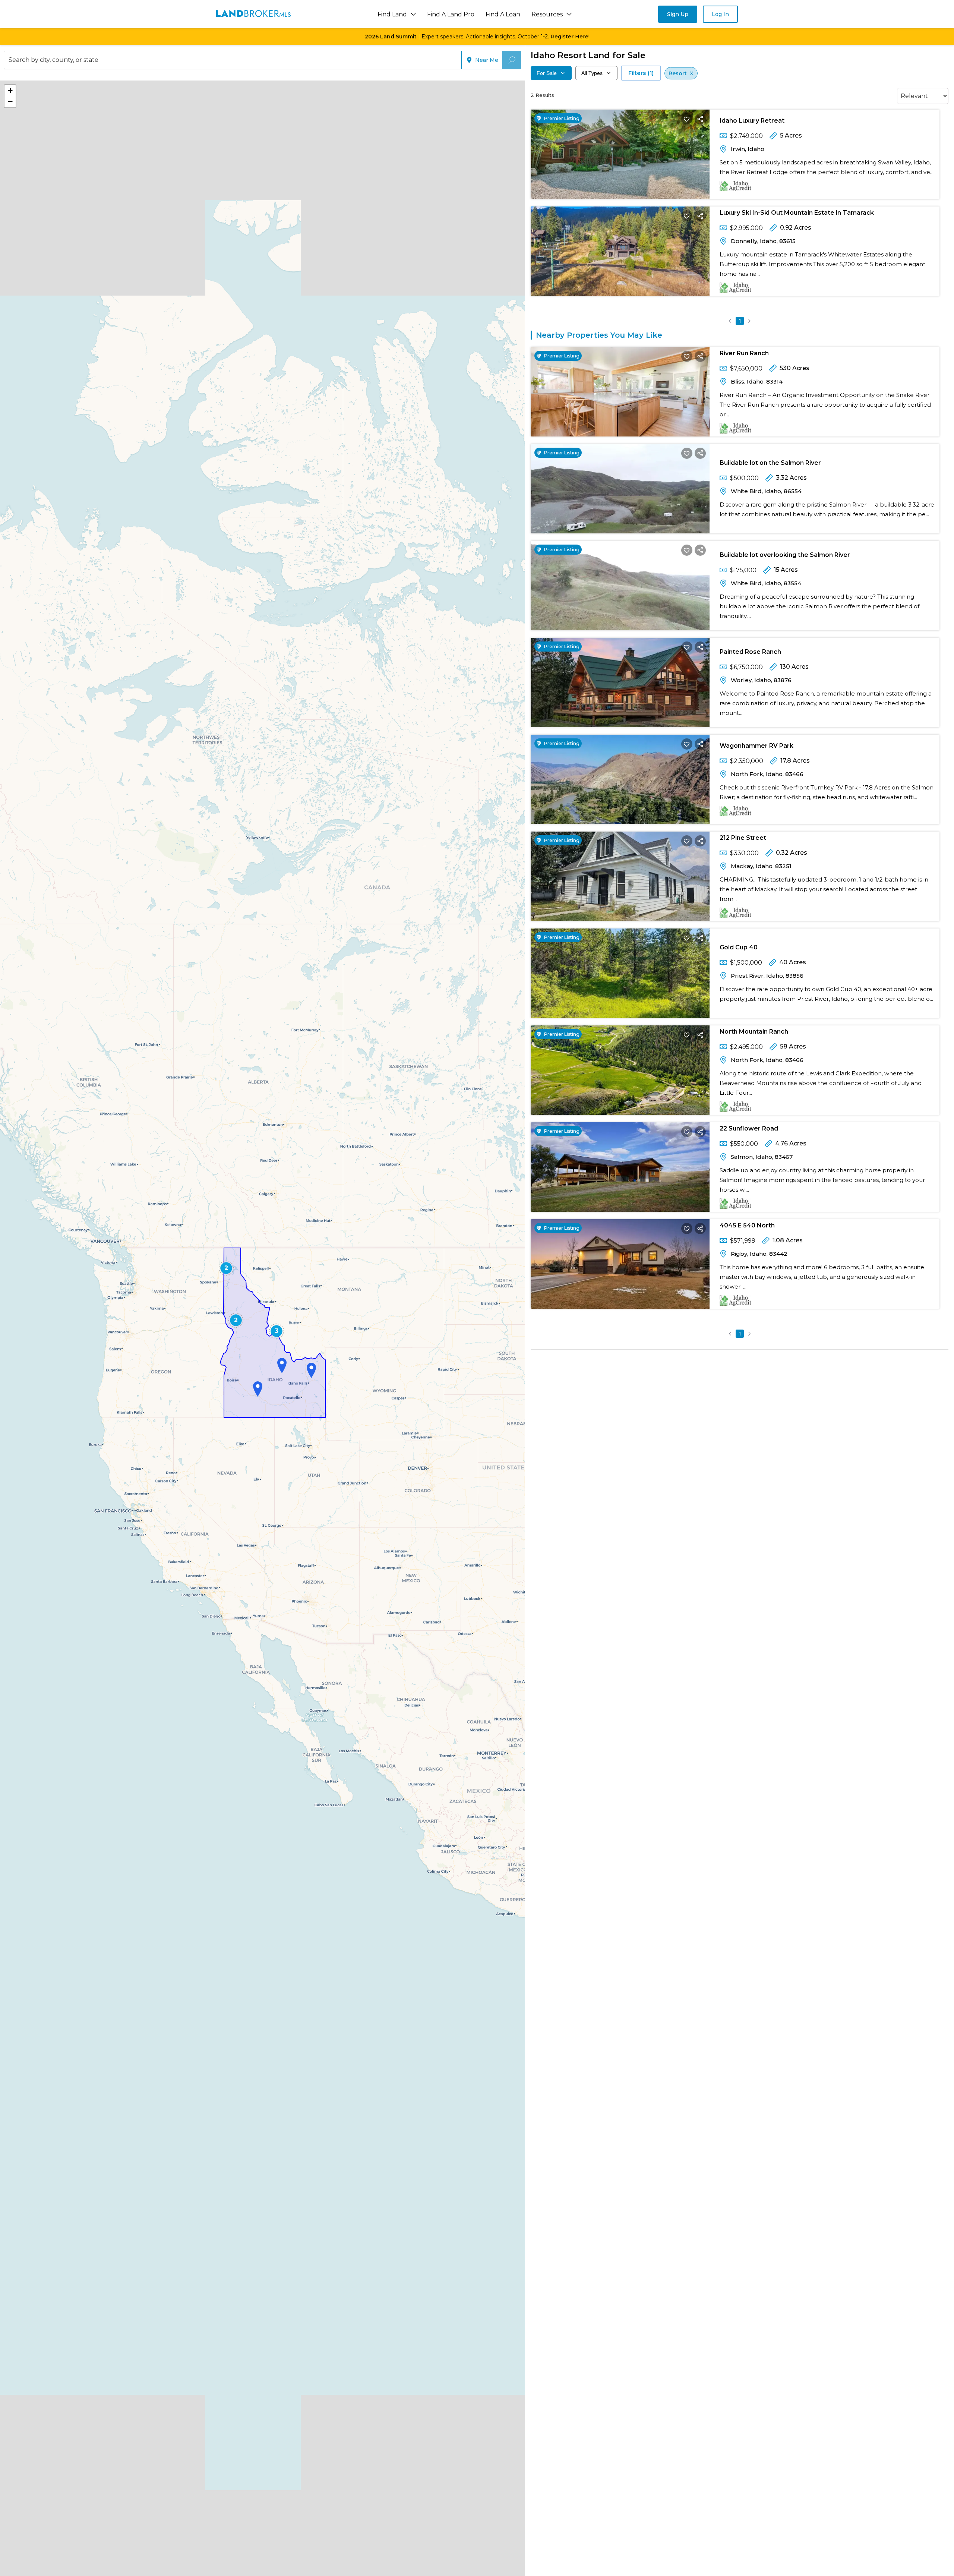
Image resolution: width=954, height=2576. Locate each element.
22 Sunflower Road (749, 1128)
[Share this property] (700, 119)
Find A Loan (503, 14)
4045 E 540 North (747, 1225)
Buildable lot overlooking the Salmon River (785, 555)
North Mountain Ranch (754, 1032)
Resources (547, 14)
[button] (226, 1268)
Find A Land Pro (451, 14)
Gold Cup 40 (739, 947)
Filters (641, 73)
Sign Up (678, 14)
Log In (720, 14)
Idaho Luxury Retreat (752, 121)
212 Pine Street (743, 838)
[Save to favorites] (687, 119)
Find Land (392, 14)
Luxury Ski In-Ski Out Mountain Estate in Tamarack (797, 213)
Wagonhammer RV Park (756, 746)
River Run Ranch (744, 353)
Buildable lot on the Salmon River (770, 463)
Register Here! (570, 37)
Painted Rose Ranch (750, 652)
